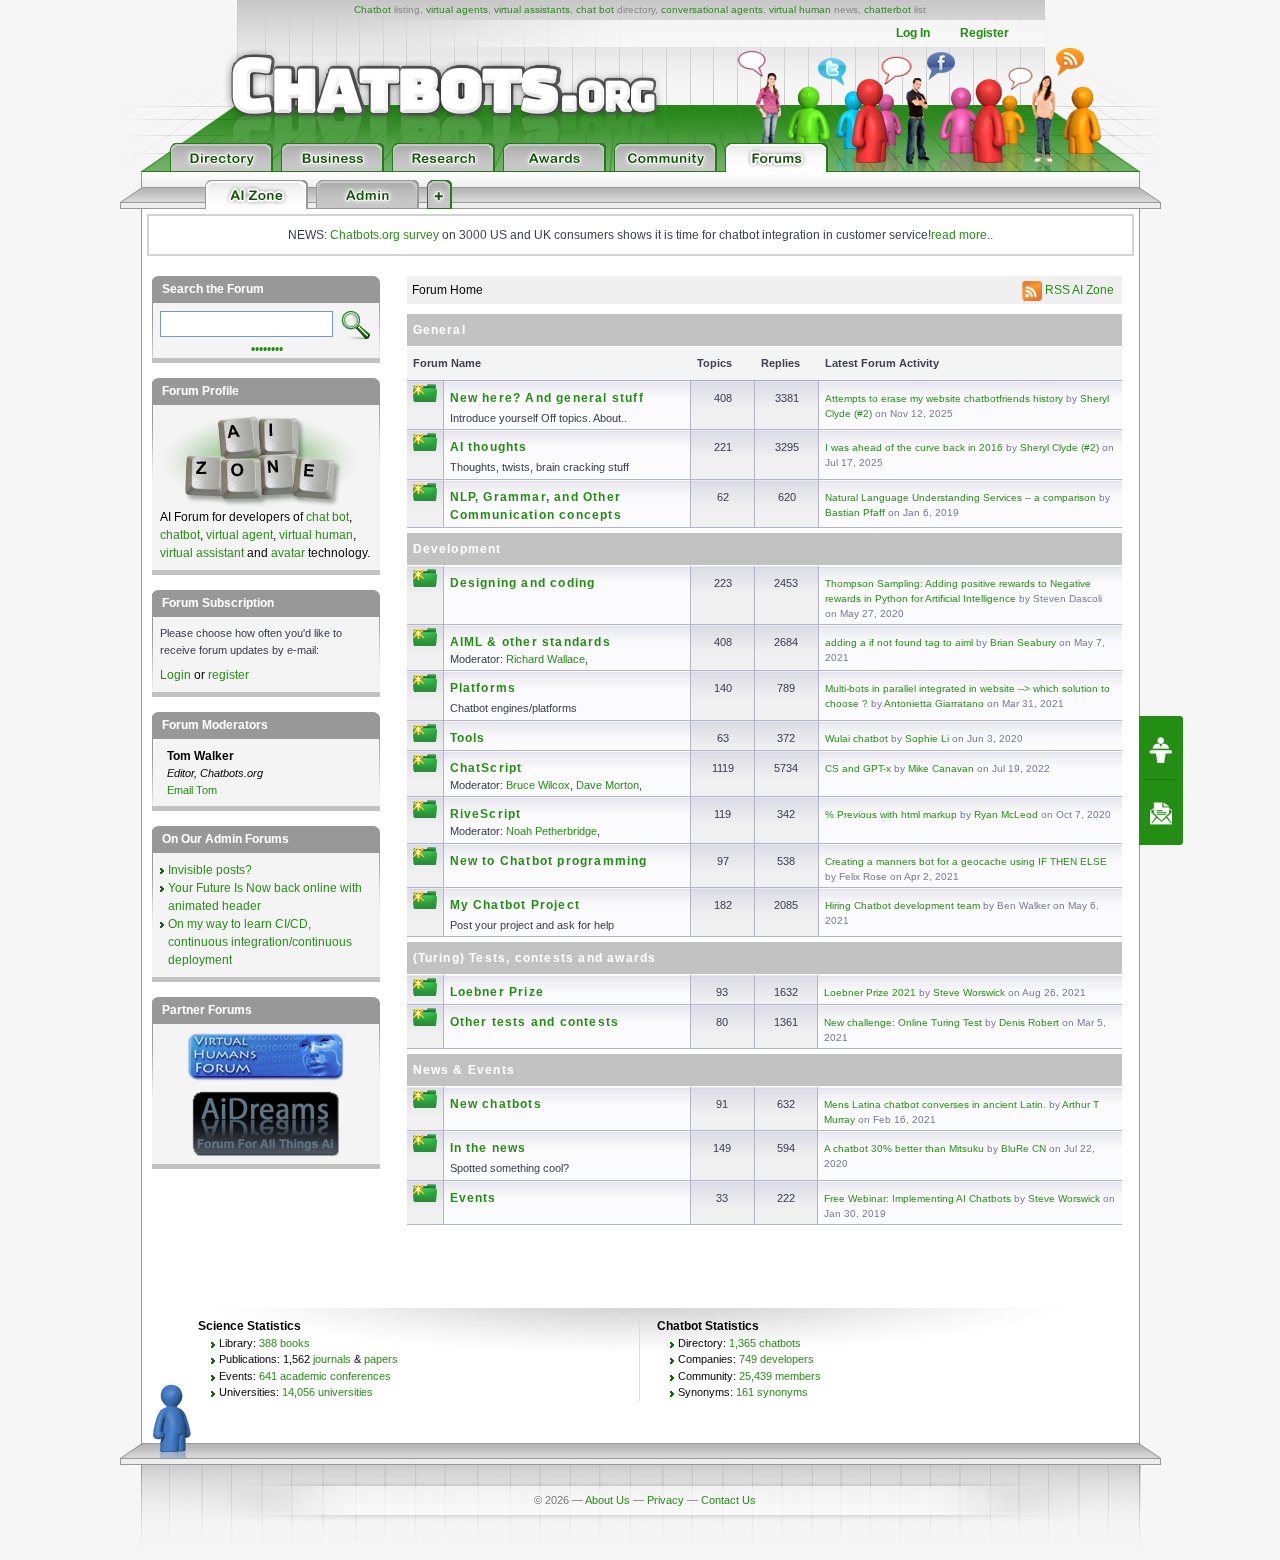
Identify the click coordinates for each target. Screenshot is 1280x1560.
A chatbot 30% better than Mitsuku (904, 1148)
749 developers (776, 1359)
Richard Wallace (545, 659)
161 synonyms (772, 1392)
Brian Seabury (1023, 642)
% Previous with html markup (891, 814)
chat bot (595, 9)
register (228, 675)
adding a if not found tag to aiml (899, 642)
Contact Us (728, 1500)
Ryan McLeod (1006, 814)
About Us (607, 1500)
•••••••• (267, 347)
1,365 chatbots (765, 1343)
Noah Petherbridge (551, 831)
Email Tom (192, 790)
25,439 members (780, 1376)
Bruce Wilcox (538, 785)
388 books (284, 1343)
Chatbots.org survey (384, 235)
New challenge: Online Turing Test (903, 1022)
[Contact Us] (1161, 813)
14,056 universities (327, 1392)
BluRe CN (1023, 1148)
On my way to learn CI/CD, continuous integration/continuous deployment (260, 942)
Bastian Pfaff (855, 512)
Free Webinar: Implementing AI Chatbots (919, 1198)
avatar (288, 553)
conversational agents (712, 9)
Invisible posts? (210, 870)
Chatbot (372, 9)
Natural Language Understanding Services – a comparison (960, 497)
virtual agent (239, 535)
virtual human (800, 9)
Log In (913, 33)
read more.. (962, 235)
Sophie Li (927, 738)
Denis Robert (1029, 1022)
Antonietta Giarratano (934, 703)
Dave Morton (607, 785)
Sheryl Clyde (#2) (1059, 447)
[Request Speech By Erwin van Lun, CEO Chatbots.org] (1161, 748)
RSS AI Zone (1078, 290)
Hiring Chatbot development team (902, 905)
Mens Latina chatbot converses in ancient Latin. (935, 1104)
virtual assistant (202, 553)
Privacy (665, 1500)
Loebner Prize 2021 (870, 992)
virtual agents (457, 9)
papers (381, 1359)
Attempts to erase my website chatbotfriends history (944, 398)
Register (984, 33)
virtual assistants (532, 9)
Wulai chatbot (856, 738)
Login (175, 675)
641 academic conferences (325, 1376)
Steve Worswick (969, 992)
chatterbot (887, 9)
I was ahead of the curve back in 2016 (914, 447)
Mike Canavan (941, 768)
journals (332, 1359)
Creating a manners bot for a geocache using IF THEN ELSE (966, 861)
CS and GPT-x (858, 768)
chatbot (180, 535)
